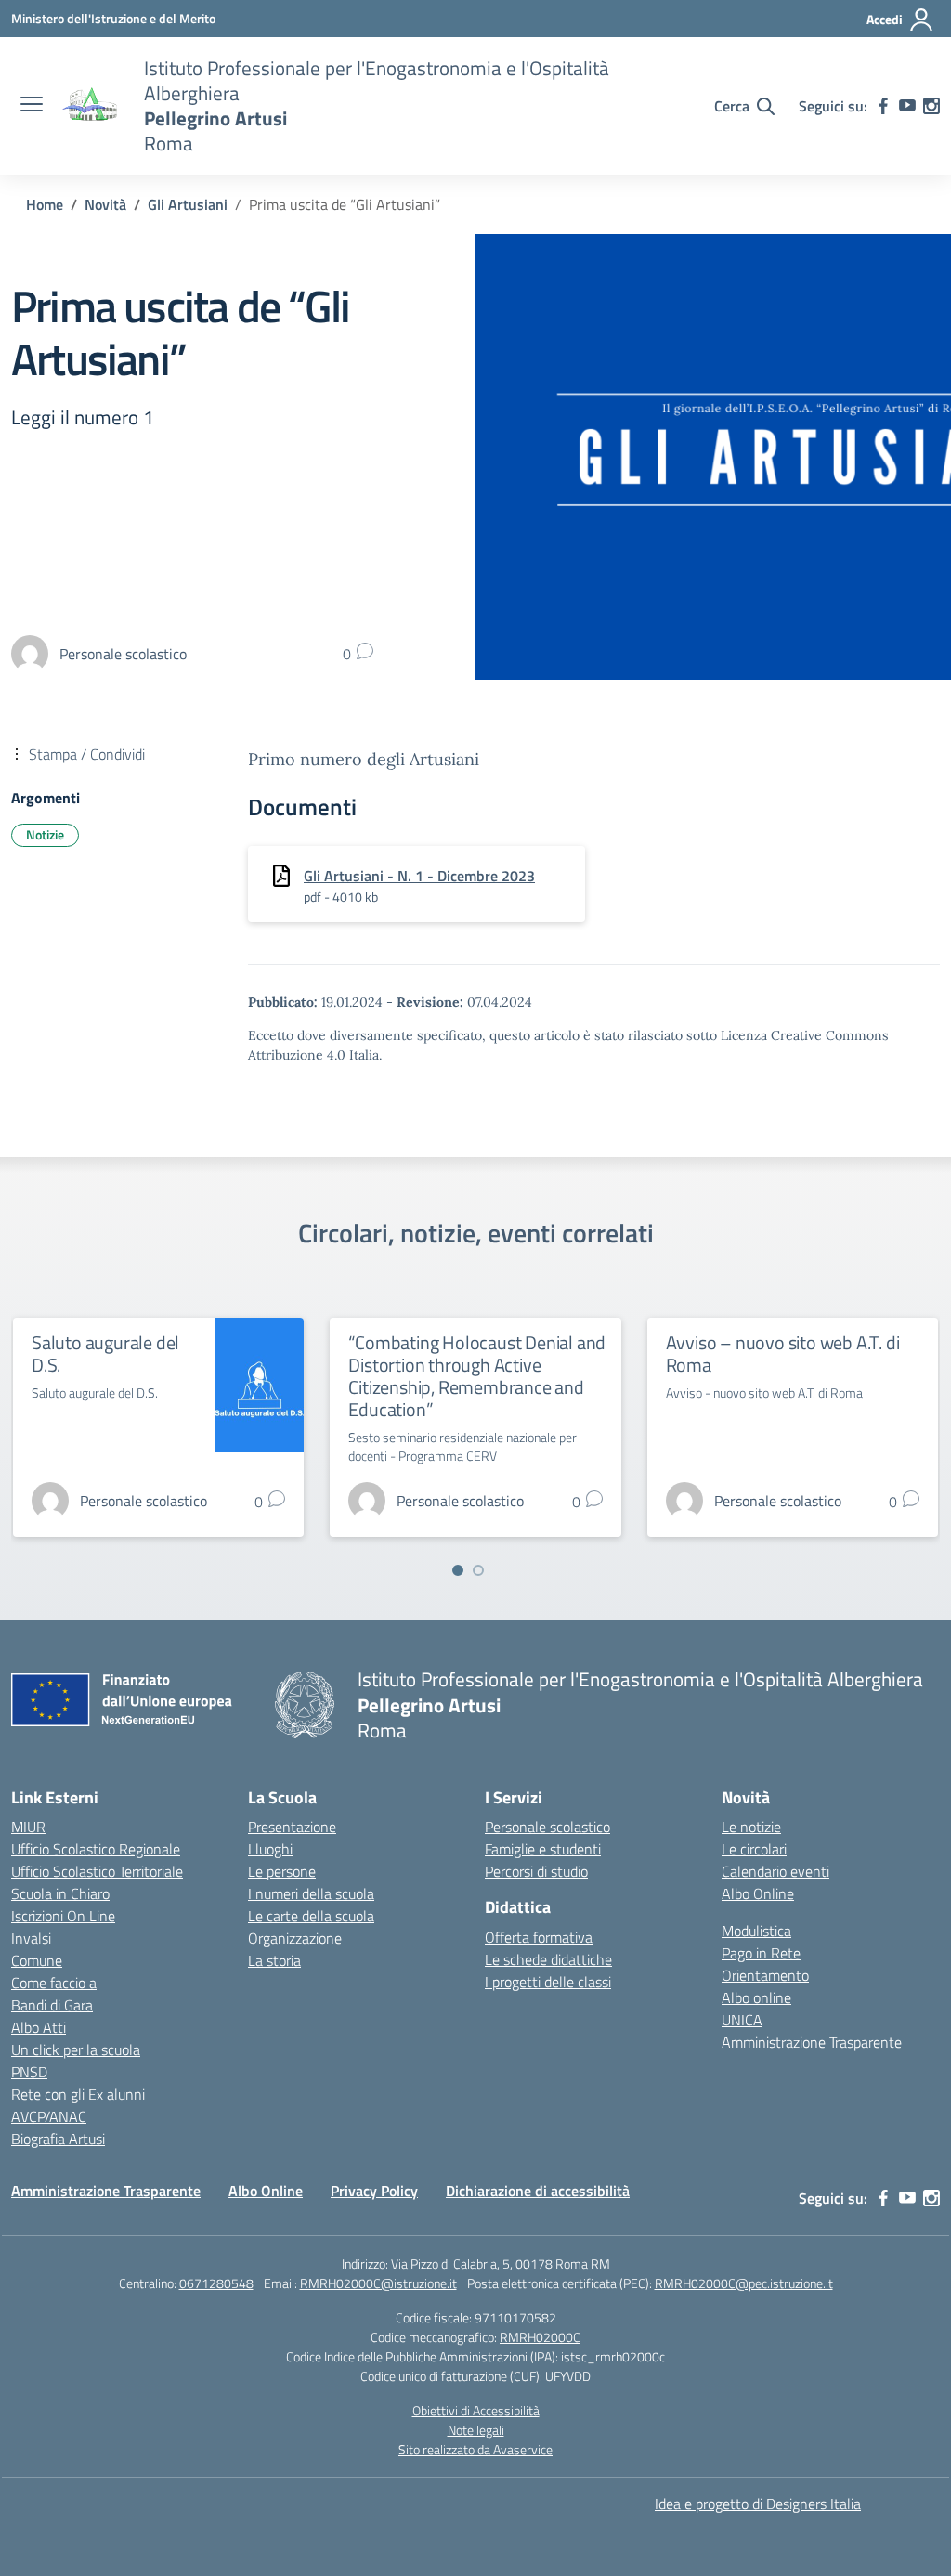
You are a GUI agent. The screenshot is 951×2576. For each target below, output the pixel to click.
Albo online (756, 1997)
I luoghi (270, 1849)
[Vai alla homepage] (91, 106)
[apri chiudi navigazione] (32, 106)
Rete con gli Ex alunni (78, 2094)
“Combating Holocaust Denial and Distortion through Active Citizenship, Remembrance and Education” (477, 1376)
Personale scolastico (547, 1827)
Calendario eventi (775, 1871)
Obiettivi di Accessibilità (476, 2410)
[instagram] (931, 106)
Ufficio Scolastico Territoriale (97, 1871)
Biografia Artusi (58, 2139)
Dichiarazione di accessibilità (538, 2191)
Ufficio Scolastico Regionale (96, 1849)
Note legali (476, 2430)
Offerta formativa (539, 1937)
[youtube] (907, 106)
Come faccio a (54, 1983)
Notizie (45, 834)
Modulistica (756, 1931)
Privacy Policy (374, 2191)
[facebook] (883, 106)
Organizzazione (295, 1938)
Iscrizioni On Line (63, 1916)
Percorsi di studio (536, 1871)
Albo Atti (39, 2027)
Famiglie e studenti (543, 1849)
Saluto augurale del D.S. (105, 1353)
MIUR (28, 1827)
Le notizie (751, 1827)
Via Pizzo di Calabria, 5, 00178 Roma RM (501, 2264)
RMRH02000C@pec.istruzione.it (744, 2283)
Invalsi (31, 1938)
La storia (274, 1960)
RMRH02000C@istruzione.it (378, 2283)
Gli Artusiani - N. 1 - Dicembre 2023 (419, 876)
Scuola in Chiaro (60, 1893)
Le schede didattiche (548, 1959)
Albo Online (758, 1893)
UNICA (742, 2020)
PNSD (29, 2072)
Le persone (282, 1871)
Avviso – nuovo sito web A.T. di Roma (783, 1353)
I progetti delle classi (548, 1982)
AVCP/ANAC (49, 2116)
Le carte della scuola (311, 1916)
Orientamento (765, 1975)
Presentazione (292, 1827)
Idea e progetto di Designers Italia (758, 2504)
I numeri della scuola (311, 1893)
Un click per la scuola (76, 2049)
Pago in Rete (761, 1953)
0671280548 (216, 2283)
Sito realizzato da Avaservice (475, 2449)
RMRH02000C (540, 2337)
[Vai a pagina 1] (458, 1570)
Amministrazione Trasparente (812, 2042)
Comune (37, 1960)
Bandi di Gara (52, 2005)
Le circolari (754, 1849)
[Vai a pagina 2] (478, 1570)
